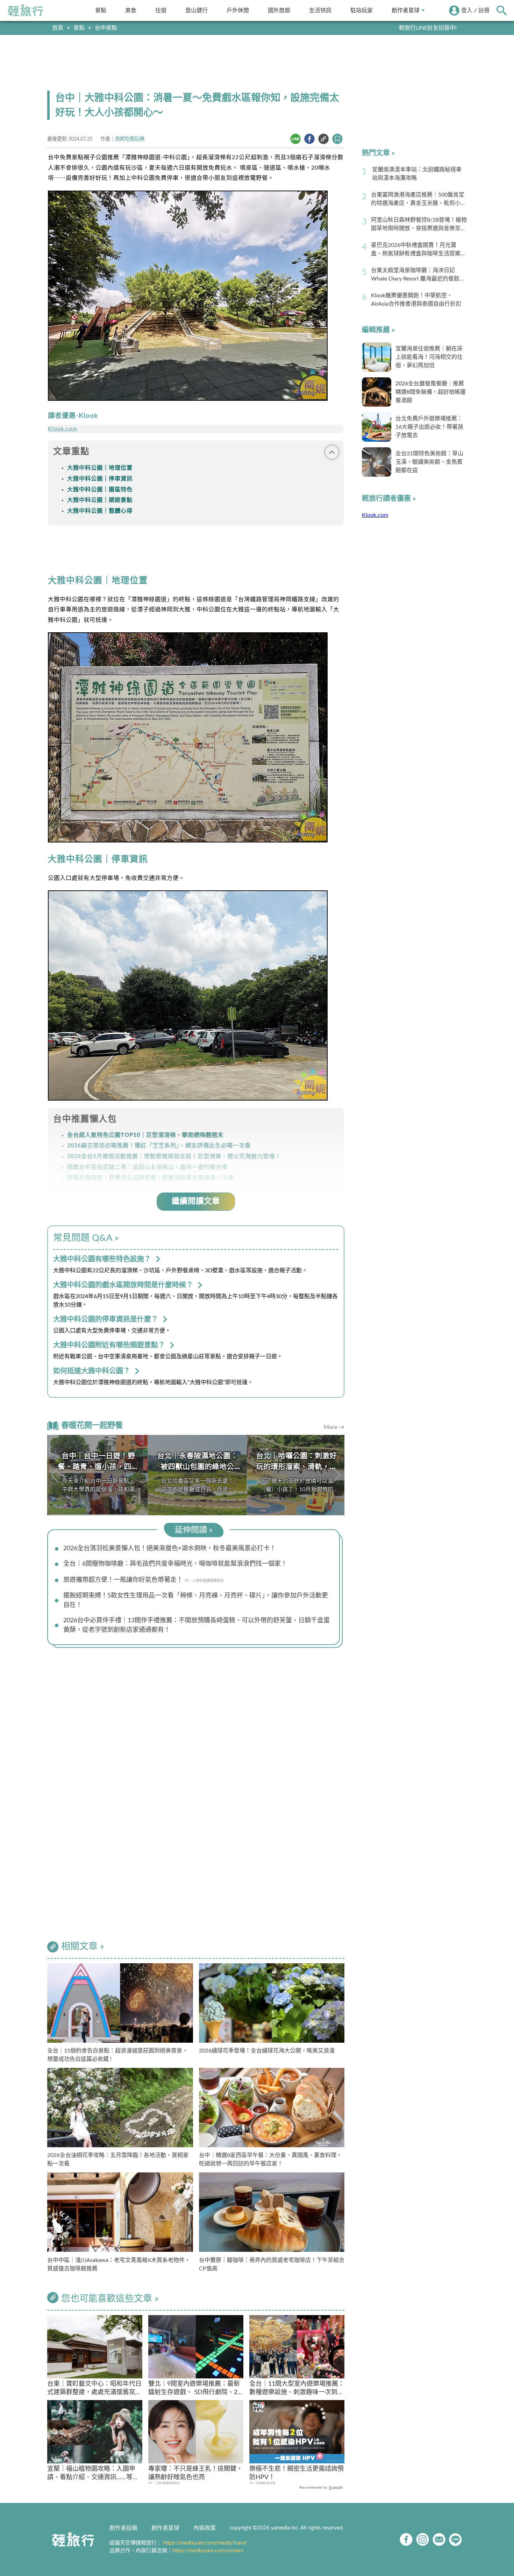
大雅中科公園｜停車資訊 (100, 479)
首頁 (58, 28)
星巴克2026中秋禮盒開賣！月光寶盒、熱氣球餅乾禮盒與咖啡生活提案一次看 (419, 250)
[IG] (423, 2539)
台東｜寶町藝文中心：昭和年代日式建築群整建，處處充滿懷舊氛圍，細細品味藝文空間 (94, 2389)
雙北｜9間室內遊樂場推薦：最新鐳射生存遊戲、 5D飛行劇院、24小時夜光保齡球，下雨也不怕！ (195, 2389)
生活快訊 (320, 10)
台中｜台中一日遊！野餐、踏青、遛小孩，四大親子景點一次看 (97, 1467)
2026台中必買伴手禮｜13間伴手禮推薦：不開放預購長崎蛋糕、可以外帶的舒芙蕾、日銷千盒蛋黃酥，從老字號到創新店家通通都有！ (197, 1625)
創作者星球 (406, 10)
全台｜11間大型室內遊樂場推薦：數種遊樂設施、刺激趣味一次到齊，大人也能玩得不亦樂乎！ (297, 2389)
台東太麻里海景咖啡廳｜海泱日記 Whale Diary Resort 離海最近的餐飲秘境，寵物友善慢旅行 (418, 275)
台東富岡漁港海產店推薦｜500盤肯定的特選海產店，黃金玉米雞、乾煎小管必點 (419, 200)
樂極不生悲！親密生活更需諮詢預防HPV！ (297, 2473)
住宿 (161, 10)
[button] (336, 1475)
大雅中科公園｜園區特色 (100, 490)
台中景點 (106, 28)
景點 (101, 10)
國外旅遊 (279, 10)
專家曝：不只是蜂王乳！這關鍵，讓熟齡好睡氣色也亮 (195, 2473)
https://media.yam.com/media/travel (205, 2543)
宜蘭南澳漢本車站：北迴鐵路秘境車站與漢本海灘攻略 (417, 174)
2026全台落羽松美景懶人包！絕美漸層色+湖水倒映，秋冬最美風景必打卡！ (170, 1549)
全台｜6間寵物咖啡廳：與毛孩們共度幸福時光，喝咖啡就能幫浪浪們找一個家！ (175, 1564)
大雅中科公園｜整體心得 (100, 511)
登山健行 (197, 10)
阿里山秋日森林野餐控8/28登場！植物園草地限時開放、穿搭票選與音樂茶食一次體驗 (419, 225)
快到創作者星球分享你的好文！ (417, 28)
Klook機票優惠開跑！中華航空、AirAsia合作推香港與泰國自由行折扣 (416, 300)
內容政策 (205, 2528)
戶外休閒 (238, 10)
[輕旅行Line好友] (455, 2539)
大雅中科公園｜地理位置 (100, 468)
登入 (467, 10)
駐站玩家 (362, 10)
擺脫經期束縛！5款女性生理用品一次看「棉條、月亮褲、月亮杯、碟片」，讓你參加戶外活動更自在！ (196, 1600)
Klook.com (63, 429)
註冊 (484, 10)
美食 (131, 10)
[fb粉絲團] (406, 2539)
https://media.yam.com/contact (208, 2551)
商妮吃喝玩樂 (130, 139)
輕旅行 (26, 10)
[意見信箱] (439, 2539)
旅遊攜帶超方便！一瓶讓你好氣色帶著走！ (123, 1580)
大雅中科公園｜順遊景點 (100, 500)
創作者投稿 (123, 2528)
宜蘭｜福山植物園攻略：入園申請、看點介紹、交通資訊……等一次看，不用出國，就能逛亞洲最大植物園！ (94, 2474)
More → (334, 1427)
